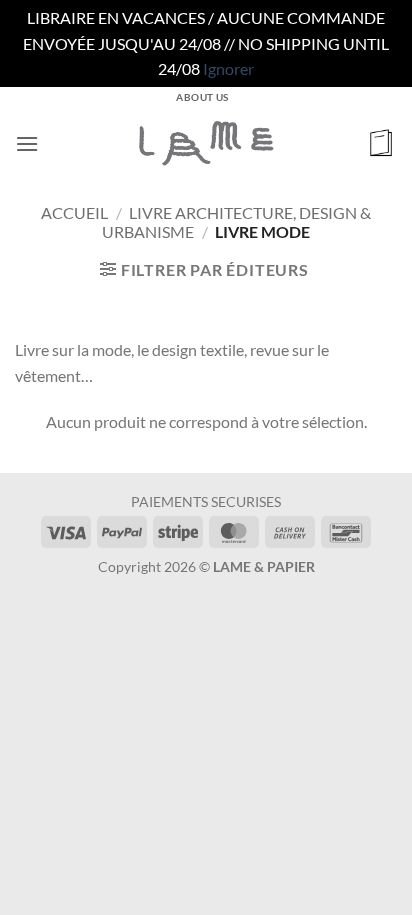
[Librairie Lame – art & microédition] (206, 143)
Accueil (74, 212)
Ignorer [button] (228, 68)
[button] (27, 143)
